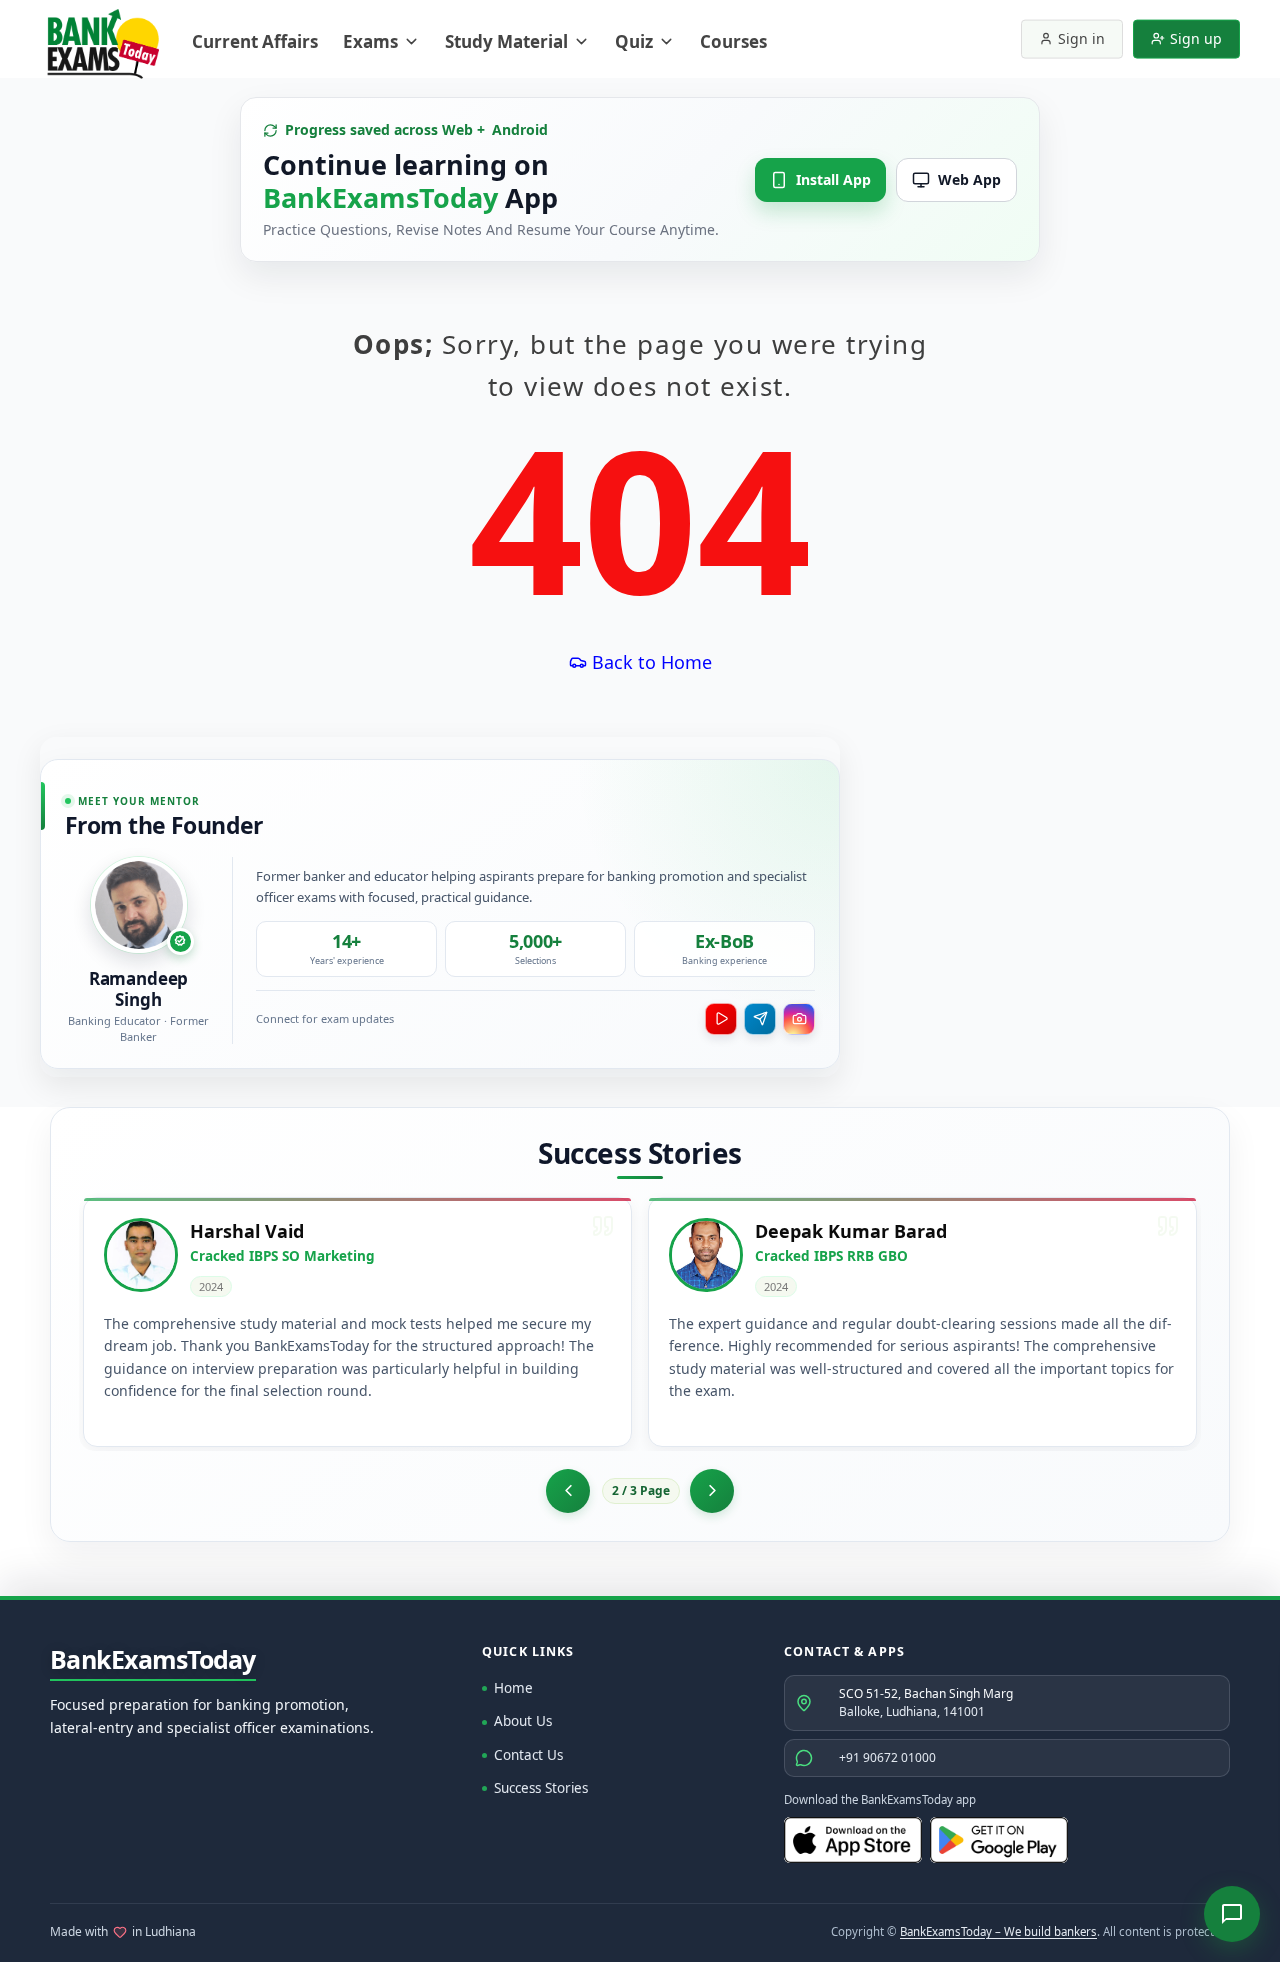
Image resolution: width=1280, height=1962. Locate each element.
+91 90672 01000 (887, 1757)
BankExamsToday (153, 1660)
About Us (523, 1721)
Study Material (506, 41)
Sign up (1196, 38)
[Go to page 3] (712, 1491)
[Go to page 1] (568, 1491)
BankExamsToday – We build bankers (998, 1931)
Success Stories (541, 1788)
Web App (969, 179)
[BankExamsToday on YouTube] (721, 1019)
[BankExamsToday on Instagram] (799, 1019)
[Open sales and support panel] (1232, 1914)
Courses (733, 41)
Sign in (1081, 38)
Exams (370, 41)
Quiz (634, 41)
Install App (833, 179)
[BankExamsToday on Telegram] (760, 1019)
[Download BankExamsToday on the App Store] (853, 1840)
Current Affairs (255, 41)
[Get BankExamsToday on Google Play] (999, 1840)
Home (513, 1688)
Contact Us (528, 1755)
